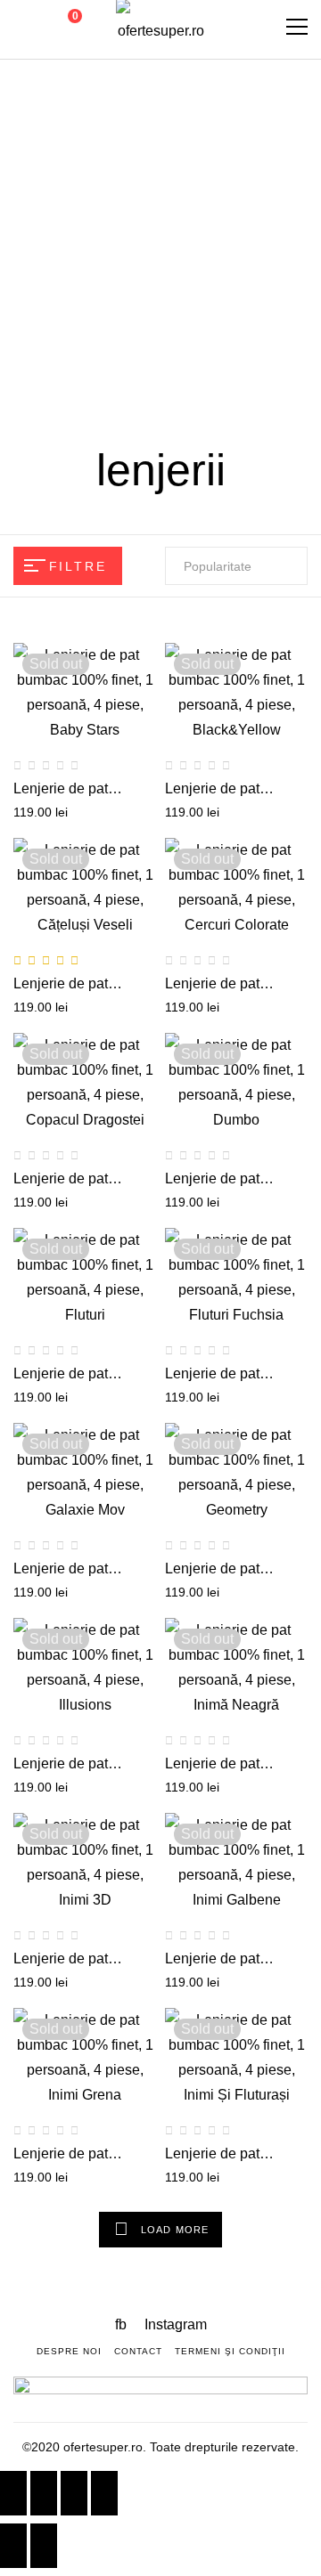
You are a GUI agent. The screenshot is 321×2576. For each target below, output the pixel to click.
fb (123, 2324)
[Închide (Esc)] (13, 2493)
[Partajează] (44, 2493)
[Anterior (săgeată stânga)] (13, 2546)
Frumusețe (226, 194)
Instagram (176, 2324)
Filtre (78, 566)
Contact (138, 2351)
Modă (75, 194)
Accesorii (254, 317)
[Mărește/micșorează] (104, 2493)
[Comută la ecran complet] (74, 2493)
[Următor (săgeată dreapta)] (44, 2546)
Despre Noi (69, 2351)
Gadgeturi (140, 194)
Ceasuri (220, 256)
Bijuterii (186, 317)
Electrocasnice (129, 256)
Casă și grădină (93, 317)
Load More (175, 2230)
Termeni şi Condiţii (230, 2351)
